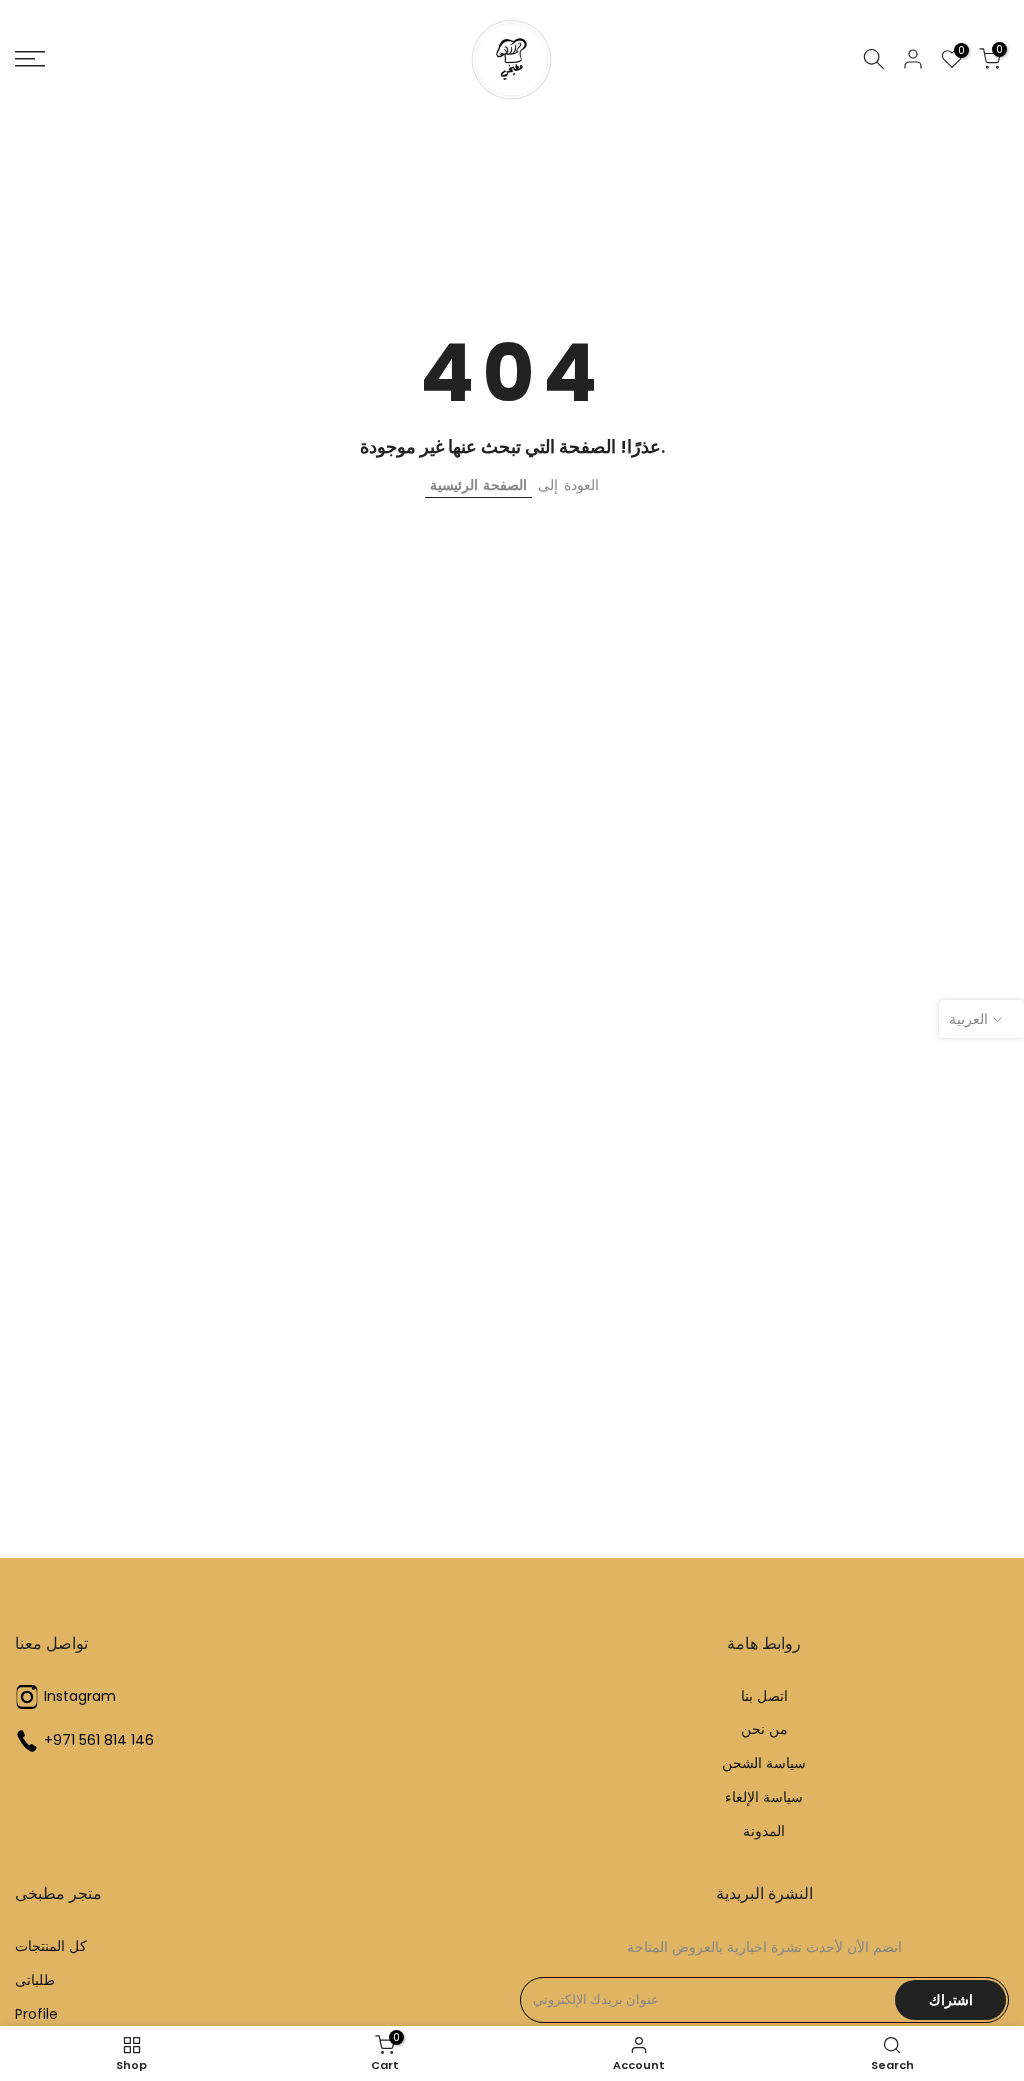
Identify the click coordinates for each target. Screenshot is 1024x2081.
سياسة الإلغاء (764, 1797)
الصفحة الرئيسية (478, 485)
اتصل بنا (764, 1696)
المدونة (764, 1831)
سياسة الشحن (764, 1763)
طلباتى (35, 1980)
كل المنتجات (51, 1946)
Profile (36, 2014)
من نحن (764, 1729)
